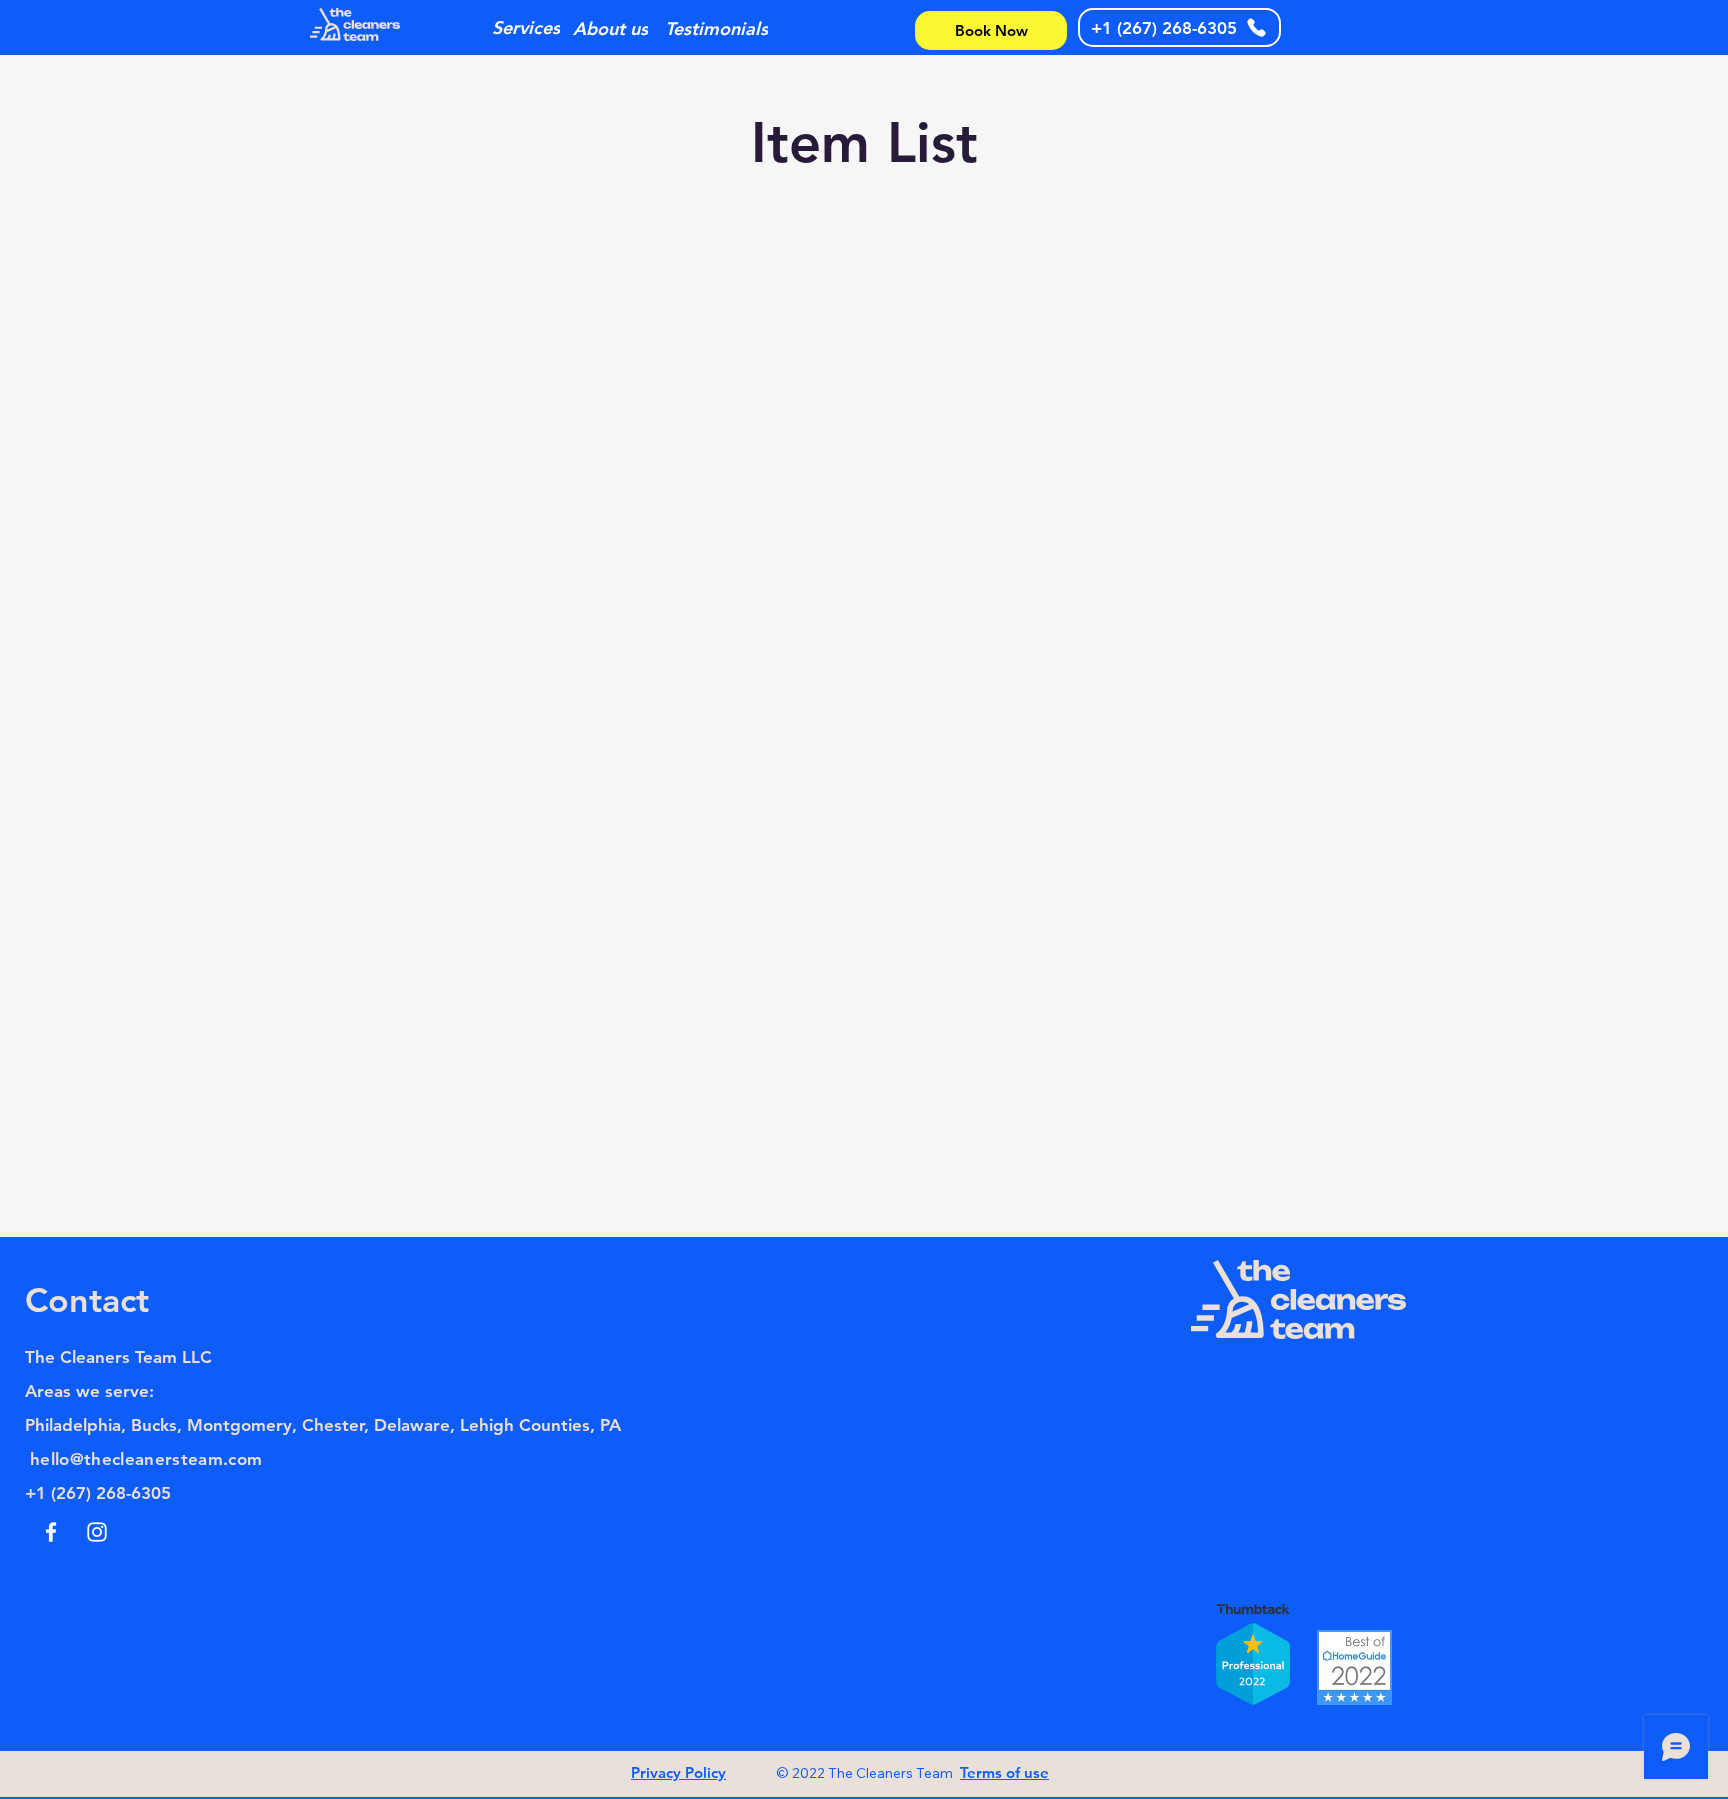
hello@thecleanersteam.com (146, 1459)
